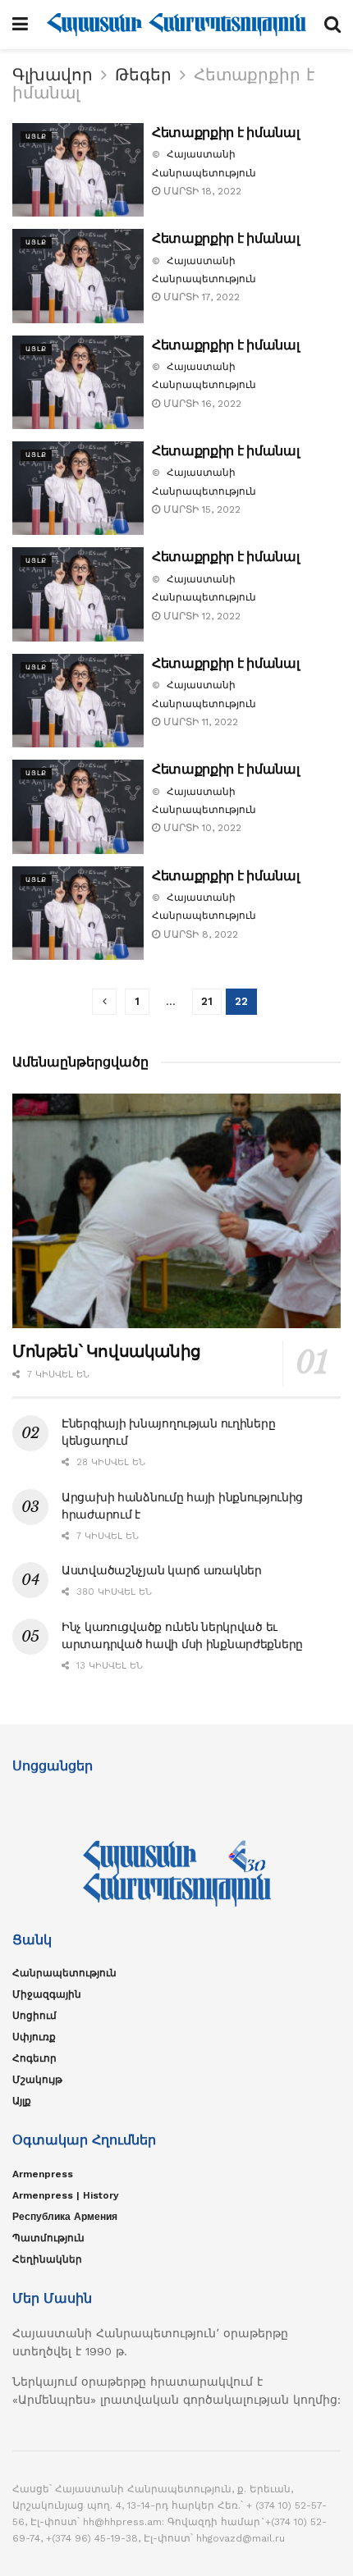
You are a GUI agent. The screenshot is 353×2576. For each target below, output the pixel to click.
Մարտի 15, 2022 (200, 509)
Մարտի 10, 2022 (201, 828)
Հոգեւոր (34, 2058)
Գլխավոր (53, 75)
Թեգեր (143, 75)
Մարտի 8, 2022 (199, 934)
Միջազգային (47, 1994)
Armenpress (43, 2174)
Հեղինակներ (47, 2259)
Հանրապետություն (64, 1973)
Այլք (36, 137)
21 (207, 1001)
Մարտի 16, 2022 (201, 404)
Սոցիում (34, 2016)
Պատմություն (48, 2238)
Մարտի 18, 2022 (201, 191)
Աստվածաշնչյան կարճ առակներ (162, 1570)
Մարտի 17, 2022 (200, 297)
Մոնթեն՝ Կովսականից (107, 1351)
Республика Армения (65, 2217)
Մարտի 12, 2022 (200, 616)
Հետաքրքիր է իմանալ (225, 132)
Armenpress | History (66, 2195)
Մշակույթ (37, 2080)
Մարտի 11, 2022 (199, 722)
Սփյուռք (34, 2037)
